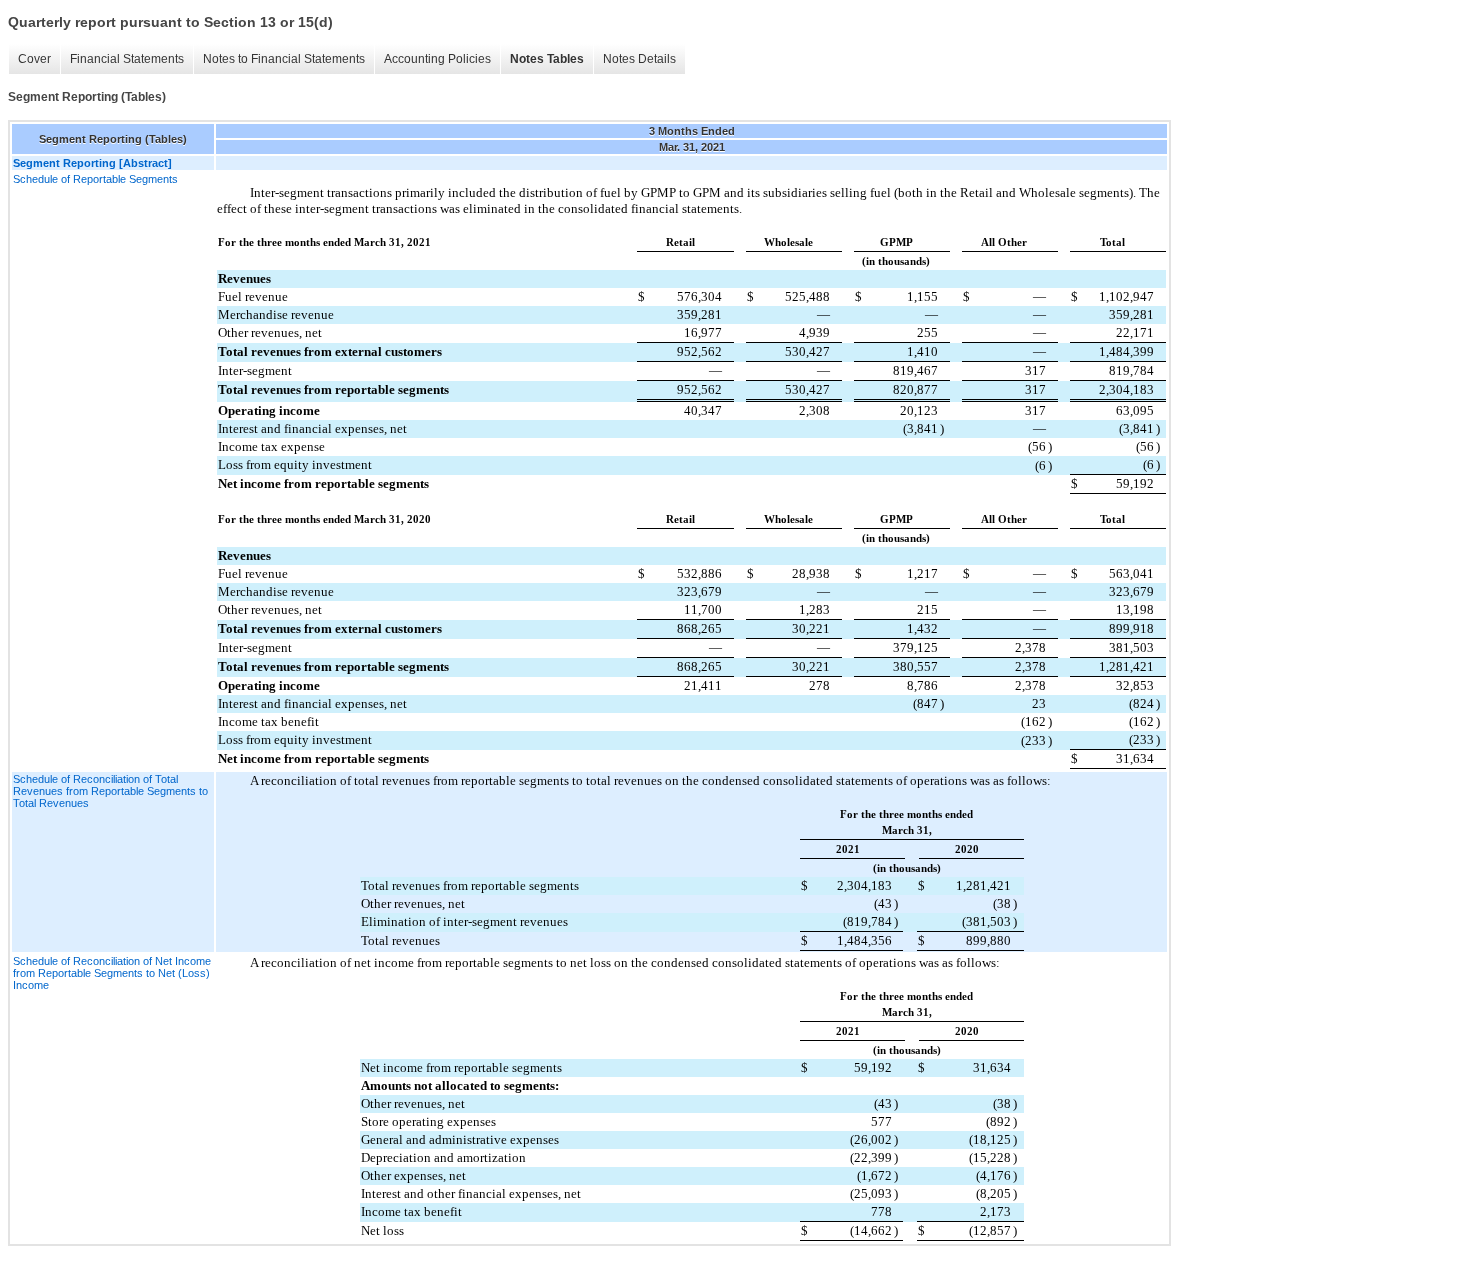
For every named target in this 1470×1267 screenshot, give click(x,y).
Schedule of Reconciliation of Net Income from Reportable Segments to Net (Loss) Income (112, 973)
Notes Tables (547, 59)
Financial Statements (127, 59)
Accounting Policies (437, 59)
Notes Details (639, 59)
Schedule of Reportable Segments (95, 179)
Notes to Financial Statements (284, 59)
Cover (34, 59)
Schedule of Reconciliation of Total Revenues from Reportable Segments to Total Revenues (110, 791)
